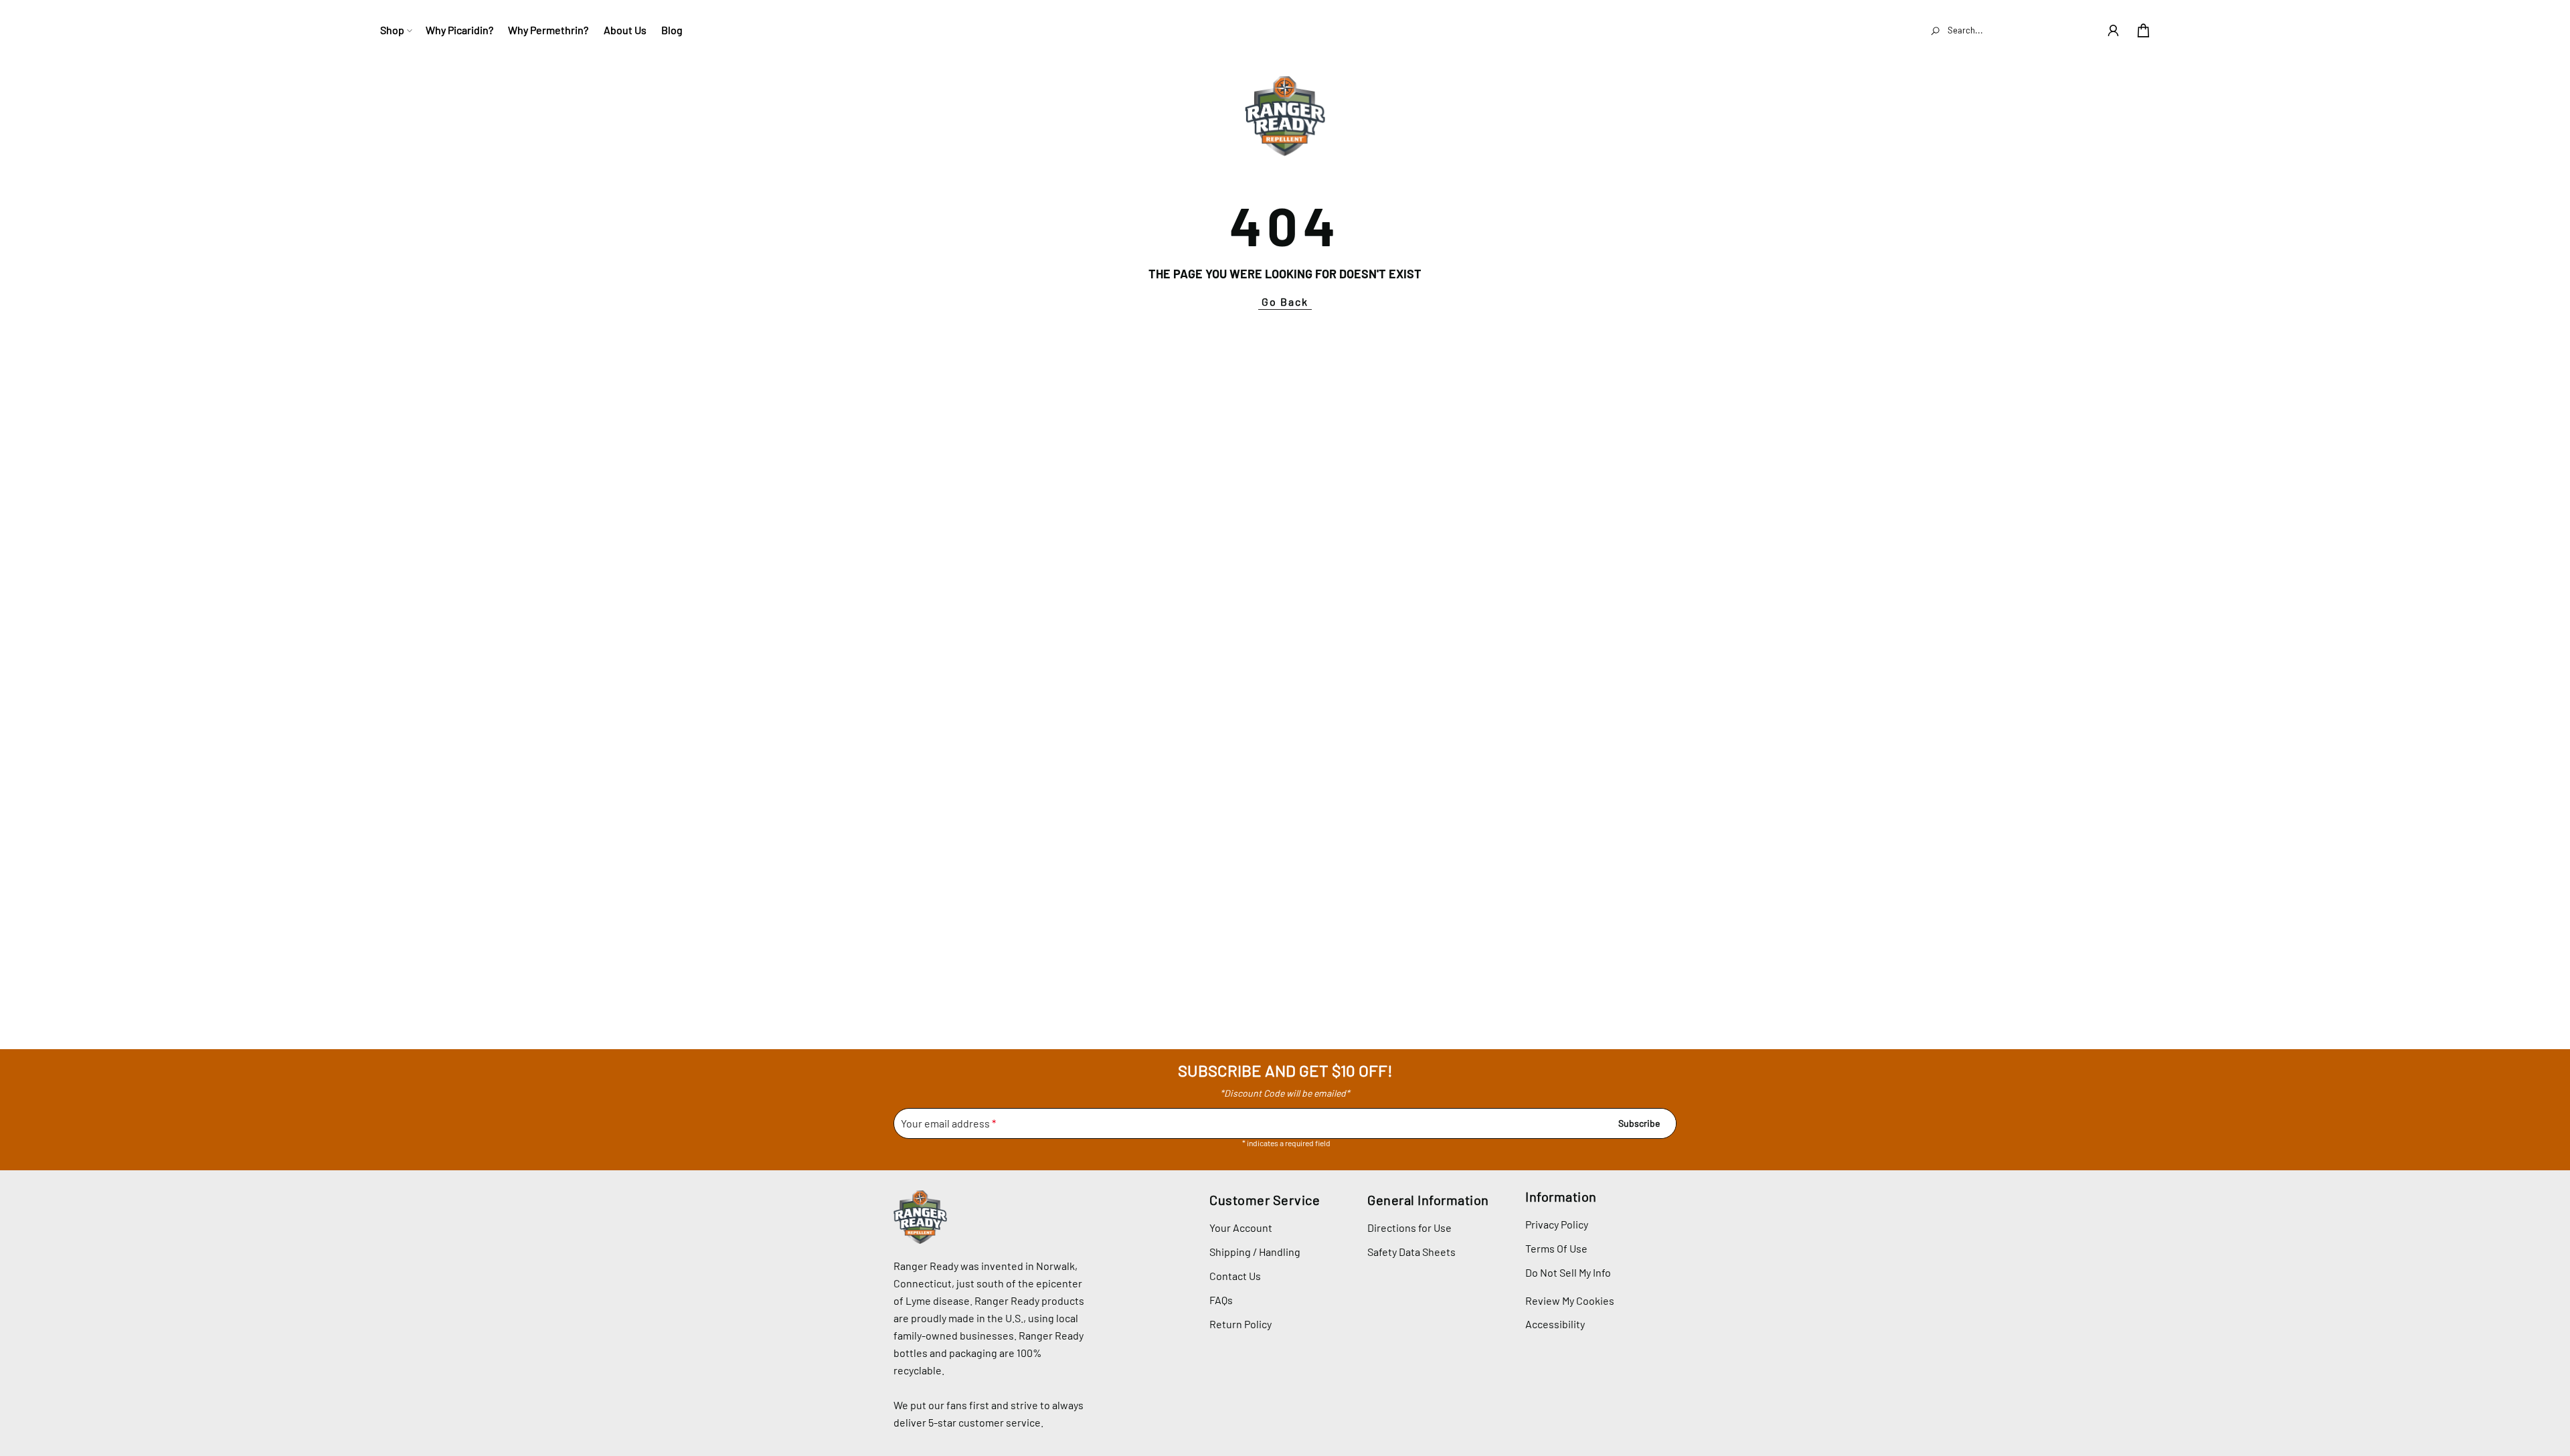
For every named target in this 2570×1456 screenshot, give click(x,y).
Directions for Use (1409, 1227)
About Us (625, 30)
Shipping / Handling (1255, 1252)
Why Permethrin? (548, 30)
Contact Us (1235, 1276)
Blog (672, 30)
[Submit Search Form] (1936, 30)
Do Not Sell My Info (1568, 1272)
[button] (2113, 30)
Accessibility (1555, 1324)
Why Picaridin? (459, 30)
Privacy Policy (1557, 1224)
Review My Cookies (1570, 1301)
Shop (392, 30)
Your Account (1241, 1227)
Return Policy (1240, 1324)
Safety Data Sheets (1411, 1252)
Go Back (1285, 301)
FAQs (1221, 1300)
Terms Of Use (1556, 1248)
